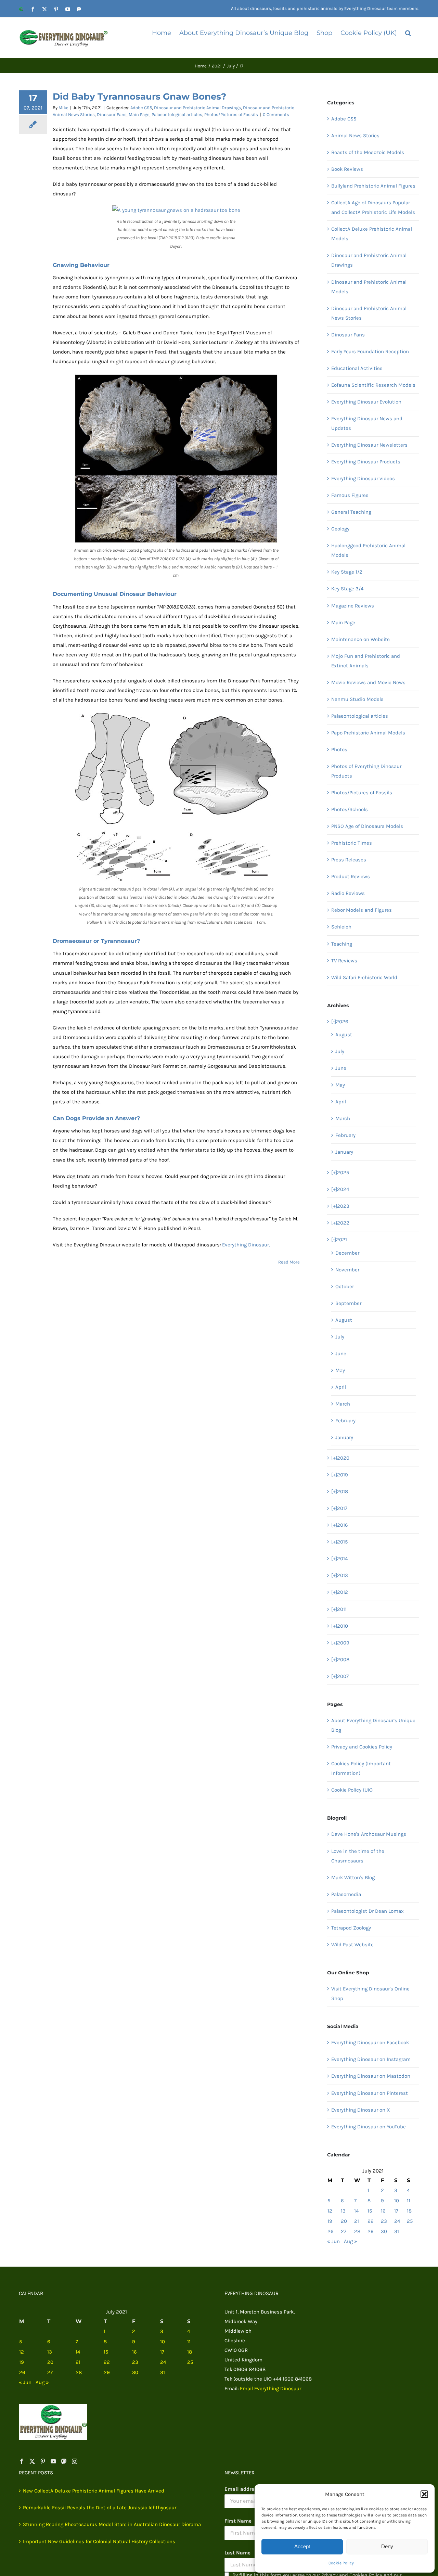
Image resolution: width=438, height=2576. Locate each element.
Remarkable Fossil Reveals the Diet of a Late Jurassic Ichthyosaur (100, 2508)
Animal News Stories (355, 136)
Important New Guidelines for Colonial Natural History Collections (99, 2541)
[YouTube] (53, 2461)
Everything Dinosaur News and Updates (367, 423)
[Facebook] (22, 2461)
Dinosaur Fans (112, 114)
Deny (387, 2546)
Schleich (341, 927)
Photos (339, 749)
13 (343, 2211)
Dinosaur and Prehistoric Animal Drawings (197, 108)
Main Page (139, 114)
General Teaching (351, 512)
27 (344, 2231)
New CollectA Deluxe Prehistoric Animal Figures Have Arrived (94, 2491)
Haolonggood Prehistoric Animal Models (368, 550)
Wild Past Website (352, 1945)
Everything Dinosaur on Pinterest (370, 2093)
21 (357, 2221)
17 (396, 2211)
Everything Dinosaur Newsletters (369, 445)
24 (397, 2221)
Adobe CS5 (141, 108)
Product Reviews (351, 876)
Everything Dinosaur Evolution (366, 402)
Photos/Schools (350, 809)
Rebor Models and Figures (362, 910)
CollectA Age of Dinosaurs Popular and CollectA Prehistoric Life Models (373, 207)
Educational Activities (357, 368)
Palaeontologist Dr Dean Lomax (368, 1911)
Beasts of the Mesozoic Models (368, 152)
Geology (340, 529)
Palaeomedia (346, 1894)
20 (344, 2221)
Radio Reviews (348, 893)
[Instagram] (75, 2461)
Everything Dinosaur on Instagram (371, 2059)
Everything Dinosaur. (246, 1245)
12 (330, 2211)
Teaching (342, 944)
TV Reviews (344, 961)
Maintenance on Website (360, 639)
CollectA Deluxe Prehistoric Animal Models (372, 234)
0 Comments (276, 114)
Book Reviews (347, 169)
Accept (302, 2546)
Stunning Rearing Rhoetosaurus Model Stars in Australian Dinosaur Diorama (112, 2524)
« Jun (333, 2241)
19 (330, 2221)
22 (371, 2221)
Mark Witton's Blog (353, 1877)
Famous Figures (350, 495)
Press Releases (349, 860)
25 (410, 2221)
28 (357, 2231)
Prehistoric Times (352, 843)
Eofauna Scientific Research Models (373, 385)
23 (384, 2221)
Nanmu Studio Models (357, 699)
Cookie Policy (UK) (352, 1790)
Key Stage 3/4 (347, 589)
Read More (289, 1262)
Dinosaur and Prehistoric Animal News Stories (369, 313)
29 (371, 2231)
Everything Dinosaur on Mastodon (371, 2076)
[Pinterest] (43, 2461)
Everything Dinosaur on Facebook (370, 2042)
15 (370, 2211)
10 (397, 2201)
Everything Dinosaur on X (361, 2110)
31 (397, 2231)
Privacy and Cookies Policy (362, 1747)
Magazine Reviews (353, 606)
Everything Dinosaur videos (363, 478)
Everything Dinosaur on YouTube (369, 2127)
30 (384, 2231)
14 (356, 2211)
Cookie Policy (341, 2563)
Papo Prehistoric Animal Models (368, 733)
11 (409, 2201)
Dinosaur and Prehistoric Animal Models (369, 287)
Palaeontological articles (177, 114)
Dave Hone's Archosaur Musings (369, 1834)
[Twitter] (32, 2461)
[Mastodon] (64, 2461)
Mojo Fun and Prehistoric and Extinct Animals (366, 661)
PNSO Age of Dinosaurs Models (367, 826)
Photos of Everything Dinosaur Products (366, 771)
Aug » (351, 2241)
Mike (63, 108)
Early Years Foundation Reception (370, 351)
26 (331, 2231)
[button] (424, 2494)
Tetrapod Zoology (351, 1928)
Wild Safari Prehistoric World (364, 977)
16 (383, 2211)
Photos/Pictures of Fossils (231, 114)
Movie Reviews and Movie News (368, 682)
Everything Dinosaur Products (366, 462)
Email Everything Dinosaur (270, 2388)
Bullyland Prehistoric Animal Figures (373, 186)
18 (409, 2211)
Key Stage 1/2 (347, 572)
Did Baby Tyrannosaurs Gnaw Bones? (139, 97)
